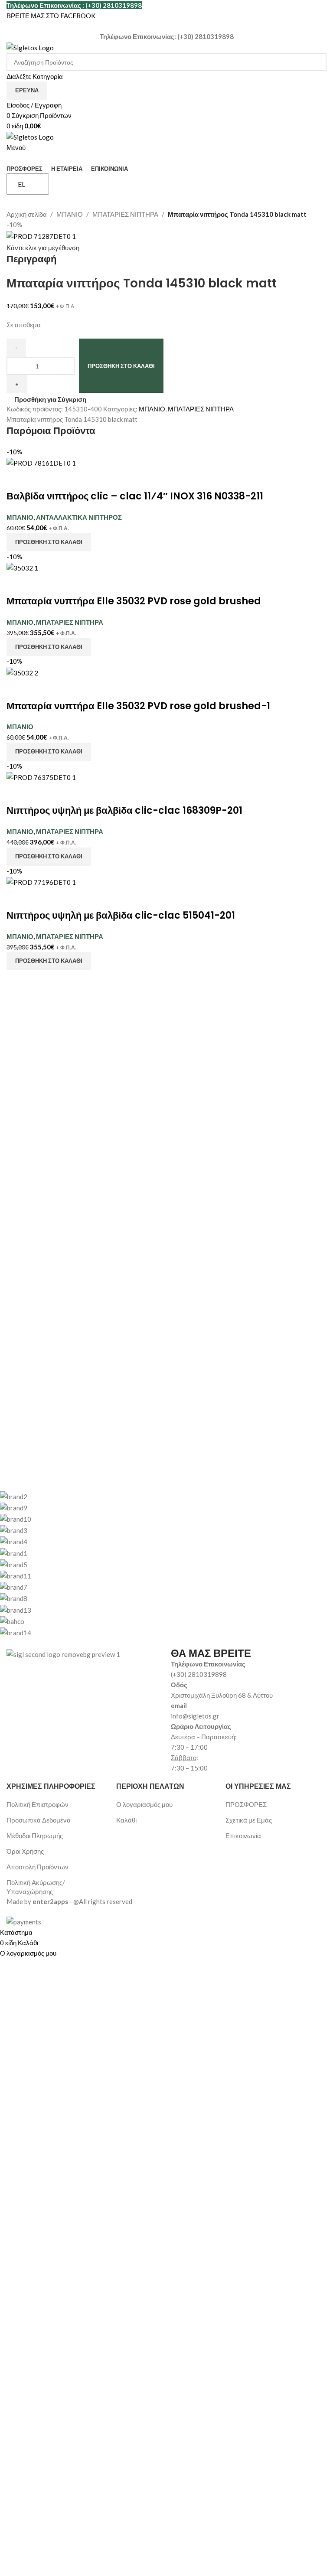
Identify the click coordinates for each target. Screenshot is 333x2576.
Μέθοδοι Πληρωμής (35, 1836)
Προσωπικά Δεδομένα (39, 1820)
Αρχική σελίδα (27, 214)
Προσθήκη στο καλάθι (121, 366)
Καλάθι (126, 1820)
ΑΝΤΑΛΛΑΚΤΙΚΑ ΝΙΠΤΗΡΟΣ (79, 517)
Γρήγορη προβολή (40, 479)
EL (21, 184)
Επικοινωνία (243, 1836)
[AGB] (160, 1564)
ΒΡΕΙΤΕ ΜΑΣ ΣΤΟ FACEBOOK (51, 16)
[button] (49, 542)
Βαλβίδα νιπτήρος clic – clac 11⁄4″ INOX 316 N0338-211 (135, 496)
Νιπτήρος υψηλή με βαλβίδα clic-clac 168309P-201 (124, 810)
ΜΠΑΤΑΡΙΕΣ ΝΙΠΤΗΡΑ (125, 214)
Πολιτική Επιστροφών (38, 1804)
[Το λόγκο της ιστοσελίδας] (30, 47)
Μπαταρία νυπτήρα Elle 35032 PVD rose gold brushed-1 (138, 706)
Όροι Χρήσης (25, 1851)
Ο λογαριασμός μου (144, 1804)
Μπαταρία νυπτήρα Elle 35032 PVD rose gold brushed (134, 601)
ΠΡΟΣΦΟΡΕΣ (246, 1804)
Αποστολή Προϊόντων (38, 1867)
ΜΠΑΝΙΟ (70, 214)
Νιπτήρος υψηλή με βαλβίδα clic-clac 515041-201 (121, 915)
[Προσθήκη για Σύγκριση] (17, 479)
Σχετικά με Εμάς (249, 1820)
